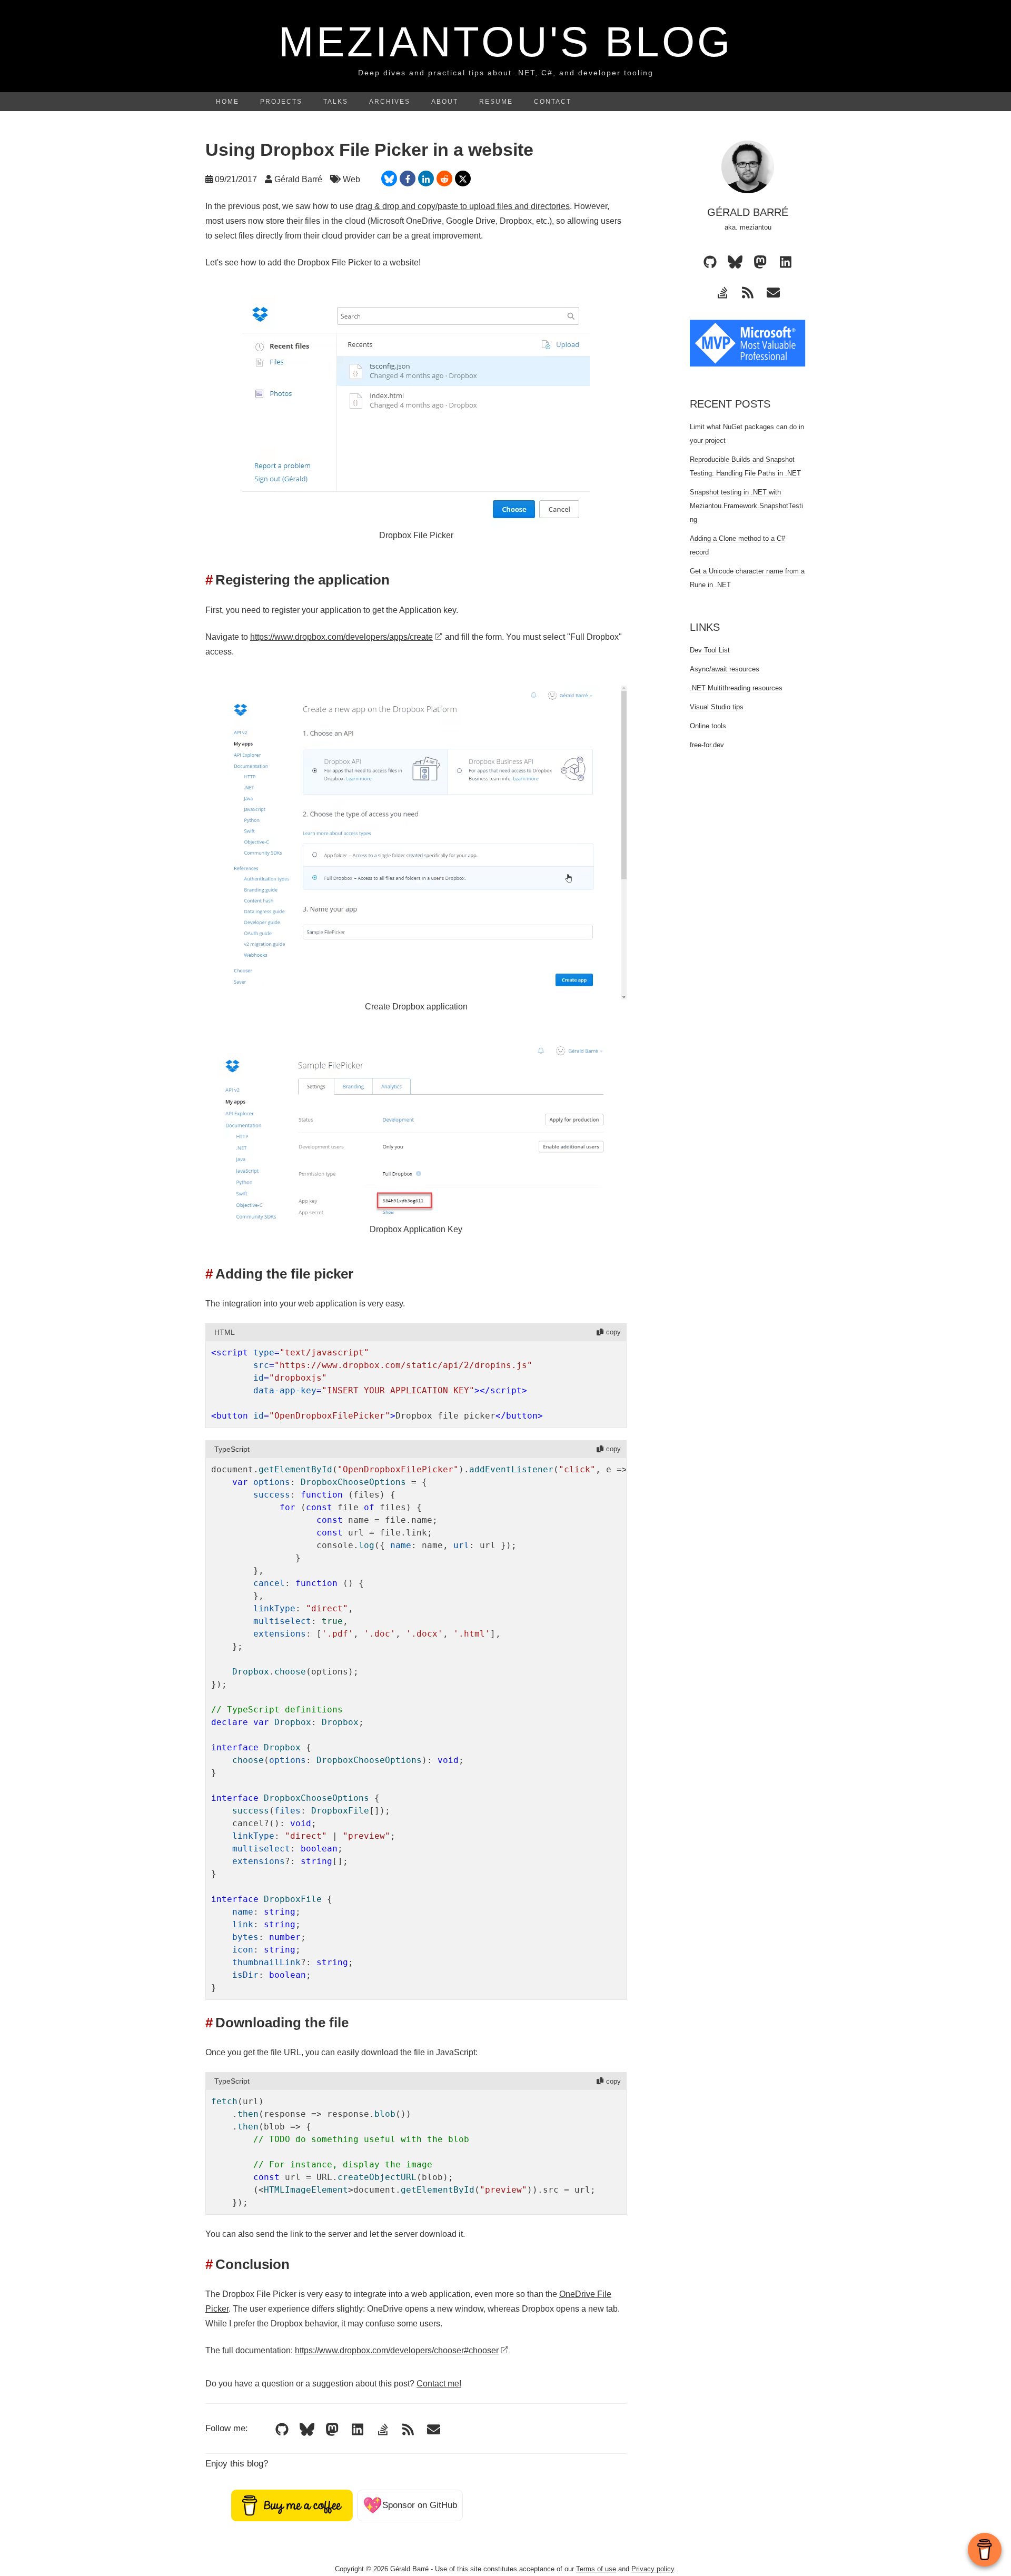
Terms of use (596, 2569)
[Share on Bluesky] (389, 179)
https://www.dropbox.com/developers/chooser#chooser (397, 2350)
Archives (390, 102)
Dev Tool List (710, 650)
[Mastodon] (332, 2430)
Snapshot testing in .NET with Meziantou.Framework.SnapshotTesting (746, 506)
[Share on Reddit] (444, 179)
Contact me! (439, 2384)
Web (351, 179)
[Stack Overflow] (383, 2430)
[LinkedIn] (358, 2430)
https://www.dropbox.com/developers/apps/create (341, 637)
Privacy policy (653, 2569)
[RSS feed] (408, 2430)
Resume (496, 102)
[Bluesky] (307, 2430)
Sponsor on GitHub (410, 2505)
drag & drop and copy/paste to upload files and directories (463, 206)
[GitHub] (282, 2430)
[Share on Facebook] (408, 179)
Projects (281, 102)
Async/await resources (725, 669)
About (445, 102)
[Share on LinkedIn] (426, 179)
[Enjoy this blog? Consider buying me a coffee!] (292, 2505)
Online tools (708, 726)
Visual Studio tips (717, 707)
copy (613, 1332)
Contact (553, 102)
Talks (336, 102)
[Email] (433, 2430)
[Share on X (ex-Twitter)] (463, 179)
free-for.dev (707, 745)
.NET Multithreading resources (736, 688)
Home (227, 102)
